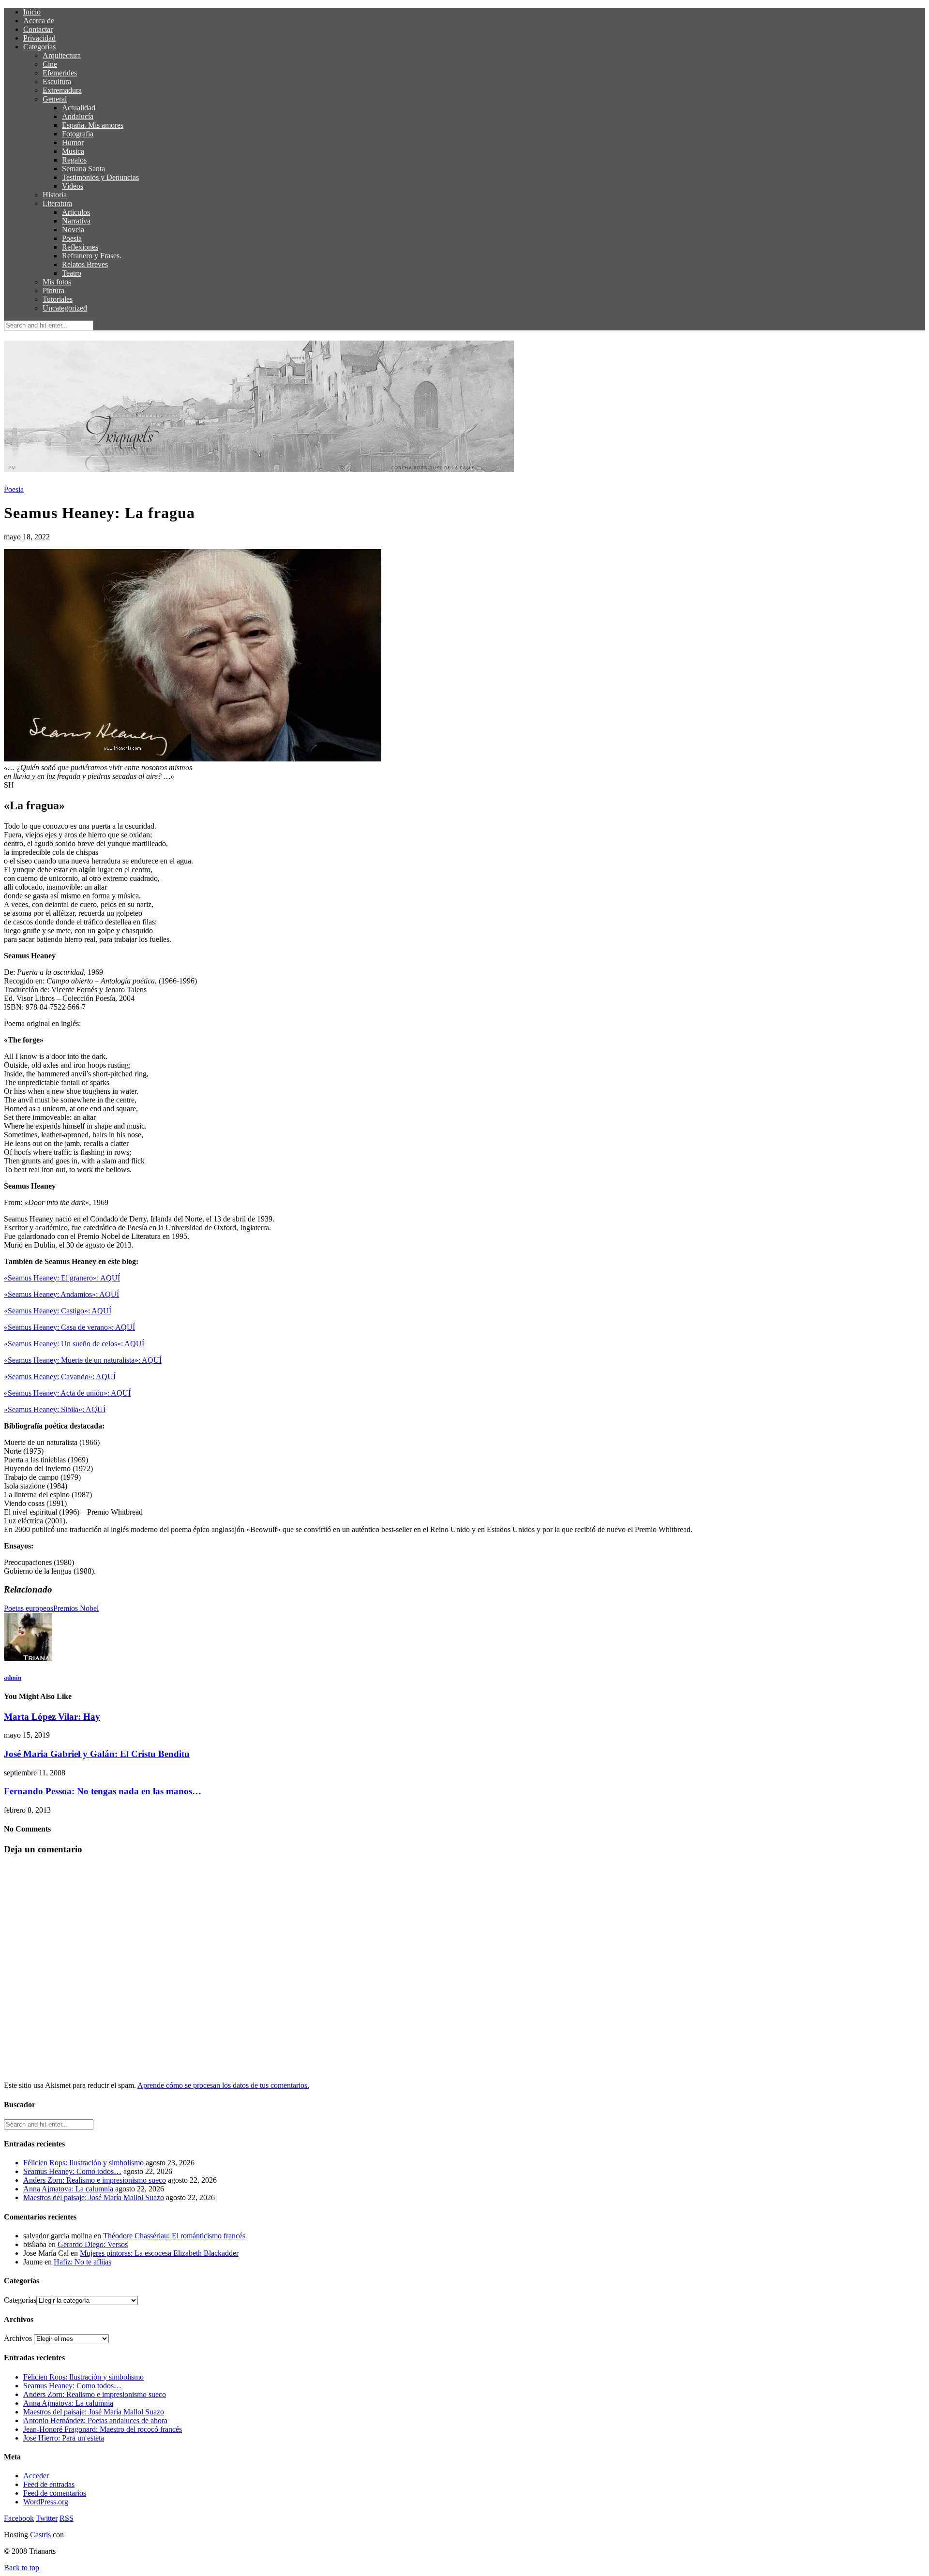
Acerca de (39, 21)
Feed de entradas (49, 2484)
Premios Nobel (76, 1608)
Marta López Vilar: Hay (52, 1717)
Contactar (38, 29)
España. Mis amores (93, 125)
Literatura (57, 203)
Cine (50, 64)
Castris (40, 2535)
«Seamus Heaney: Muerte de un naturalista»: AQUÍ (83, 1360)
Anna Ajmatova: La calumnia (68, 2189)
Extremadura (62, 90)
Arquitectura (62, 55)
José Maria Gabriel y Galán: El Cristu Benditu (97, 1754)
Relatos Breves (85, 264)
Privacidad (39, 38)
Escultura (57, 82)
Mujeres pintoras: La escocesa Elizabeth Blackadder (159, 2253)
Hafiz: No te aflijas (82, 2262)
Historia (55, 195)
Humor (73, 142)
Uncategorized (65, 308)
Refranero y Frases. (92, 256)
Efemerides (60, 73)
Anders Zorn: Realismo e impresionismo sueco (95, 2180)
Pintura (53, 290)
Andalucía (78, 116)
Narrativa (76, 221)
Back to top (22, 2568)
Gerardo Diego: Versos (93, 2244)
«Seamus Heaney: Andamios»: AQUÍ (61, 1294)
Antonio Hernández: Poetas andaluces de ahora (95, 2420)
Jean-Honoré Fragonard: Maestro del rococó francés (103, 2429)
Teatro (72, 273)
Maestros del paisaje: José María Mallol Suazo (94, 2197)
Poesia (72, 238)
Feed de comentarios (55, 2493)
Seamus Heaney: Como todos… (72, 2171)
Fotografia (78, 134)
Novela (73, 230)
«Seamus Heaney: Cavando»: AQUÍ (60, 1377)
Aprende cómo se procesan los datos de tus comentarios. (223, 2085)
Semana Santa (83, 169)
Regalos (74, 160)
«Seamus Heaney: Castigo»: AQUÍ (58, 1311)
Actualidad (79, 108)
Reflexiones (80, 247)
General (55, 99)
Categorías (39, 47)
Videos (73, 186)
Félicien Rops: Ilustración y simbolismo (83, 2163)
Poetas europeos (29, 1608)
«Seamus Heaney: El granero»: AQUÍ (62, 1278)
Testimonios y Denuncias (100, 177)
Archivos (18, 2338)
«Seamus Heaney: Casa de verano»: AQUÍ (69, 1327)
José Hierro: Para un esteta (64, 2438)
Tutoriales (58, 299)
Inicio (32, 12)
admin (13, 1677)
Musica (73, 151)
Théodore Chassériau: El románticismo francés (174, 2236)
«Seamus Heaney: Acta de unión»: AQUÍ (67, 1393)
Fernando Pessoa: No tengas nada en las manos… (103, 1791)
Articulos (76, 212)
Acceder (36, 2476)
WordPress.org (46, 2502)
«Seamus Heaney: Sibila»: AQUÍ (55, 1409)
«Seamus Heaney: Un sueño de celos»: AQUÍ (74, 1344)
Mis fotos (57, 282)
